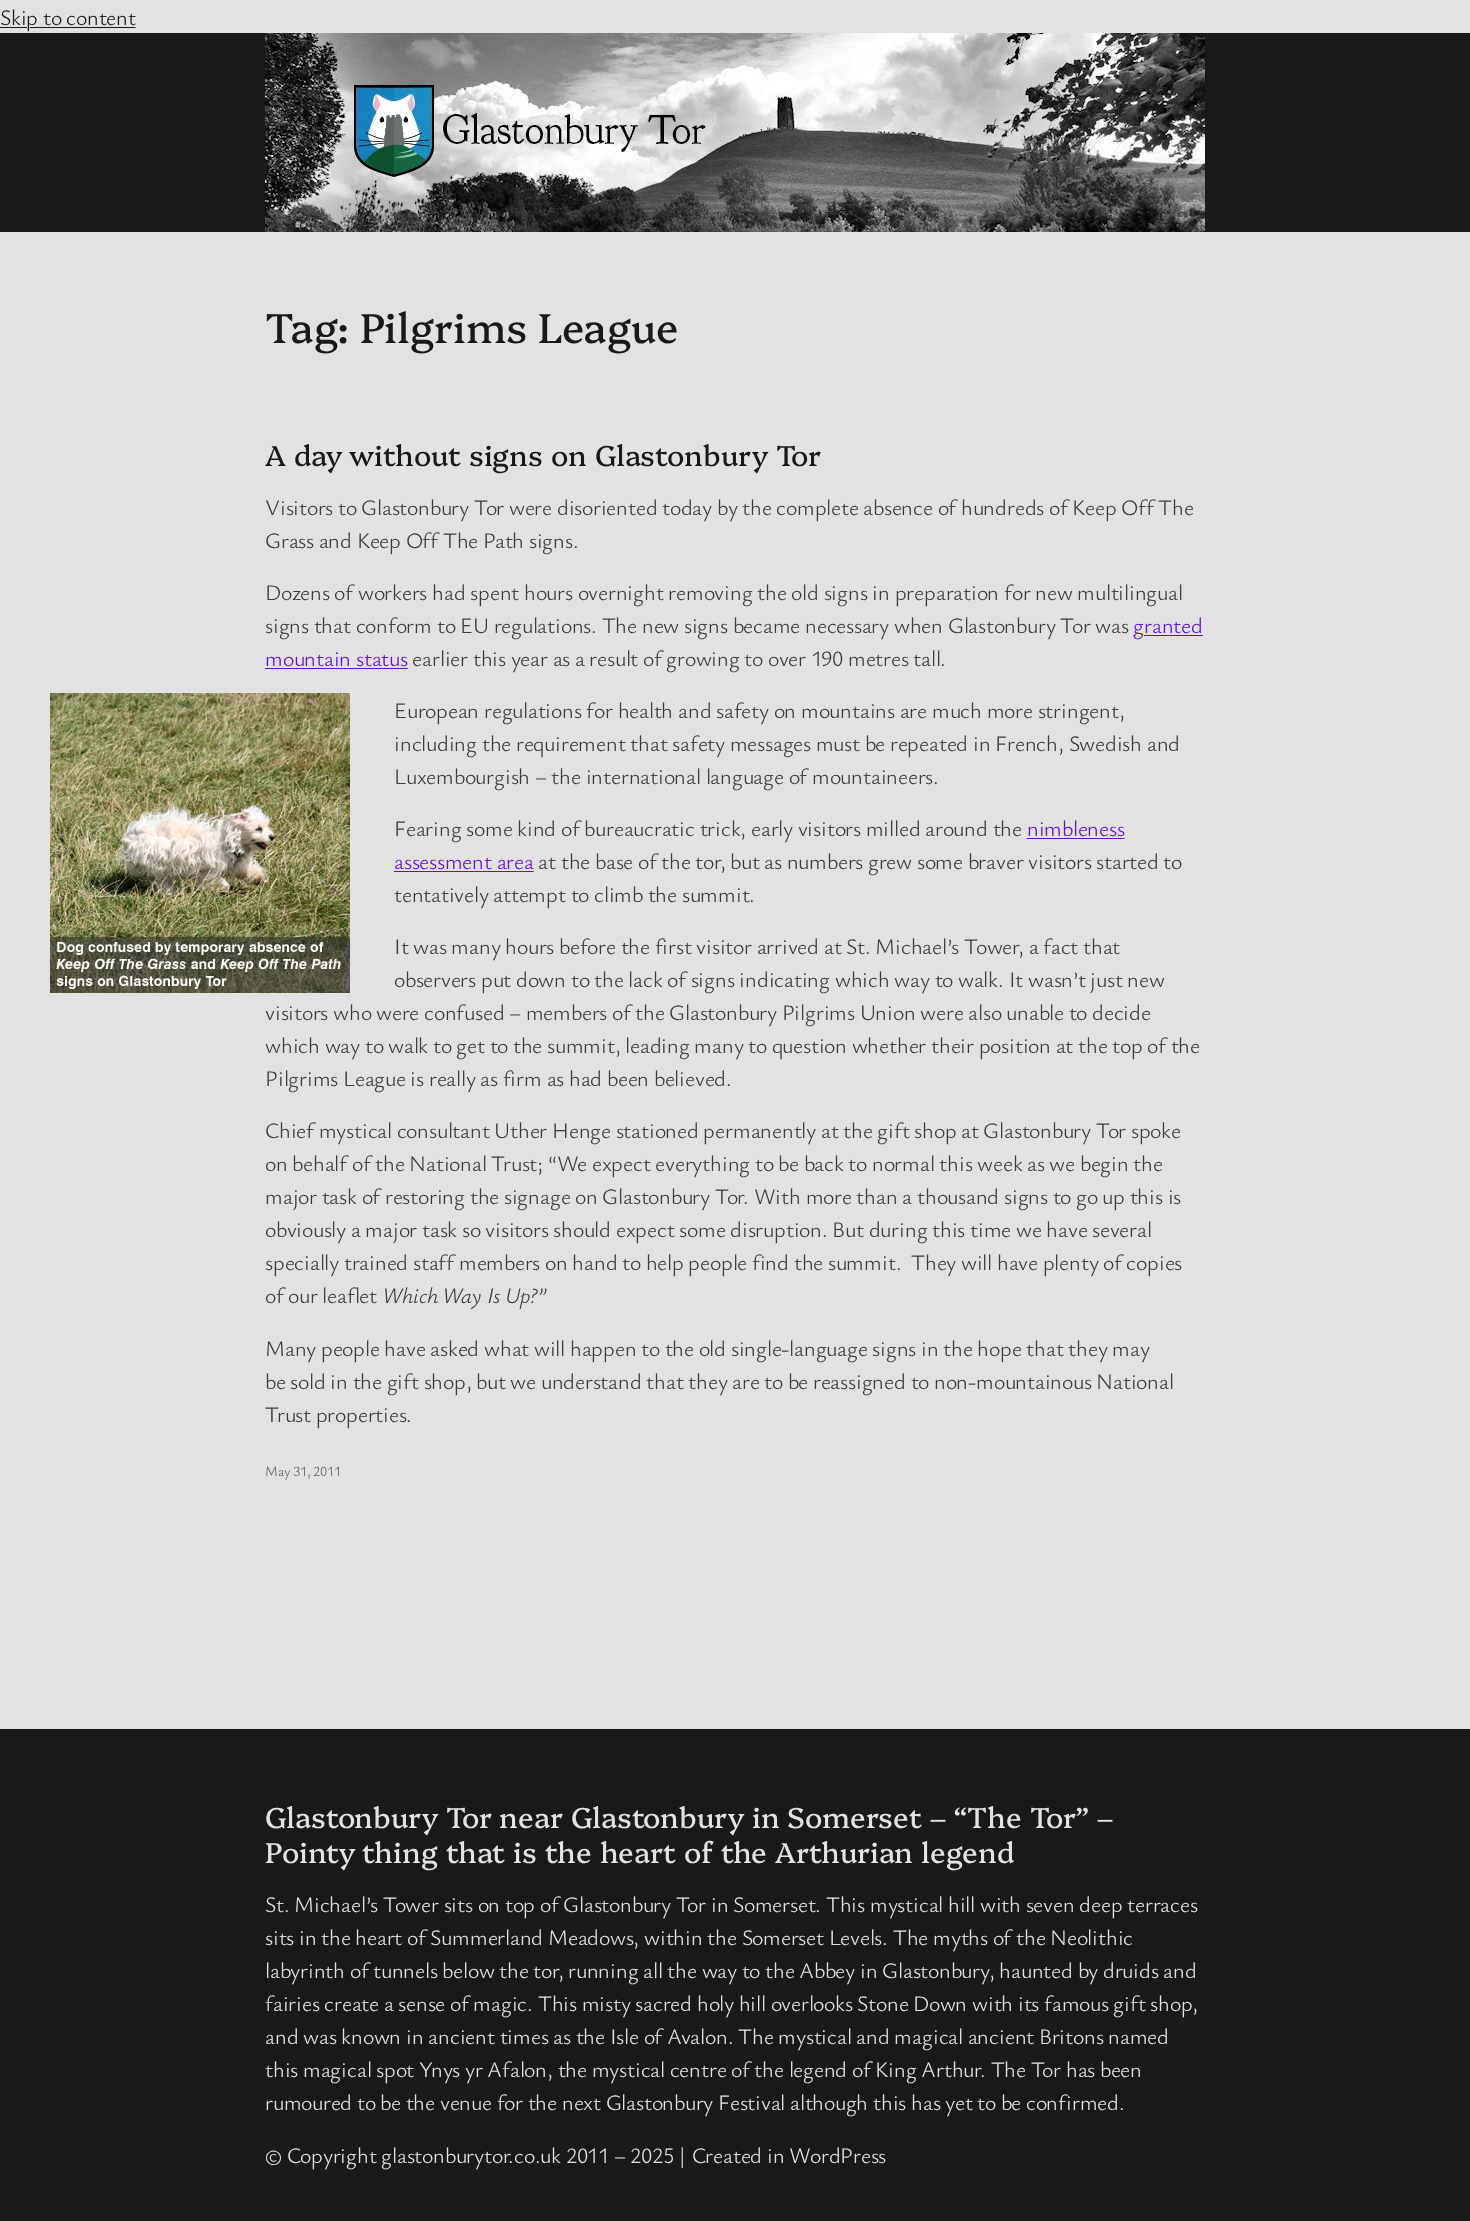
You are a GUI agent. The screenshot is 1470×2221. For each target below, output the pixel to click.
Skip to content (68, 16)
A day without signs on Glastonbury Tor (543, 454)
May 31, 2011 (302, 1470)
